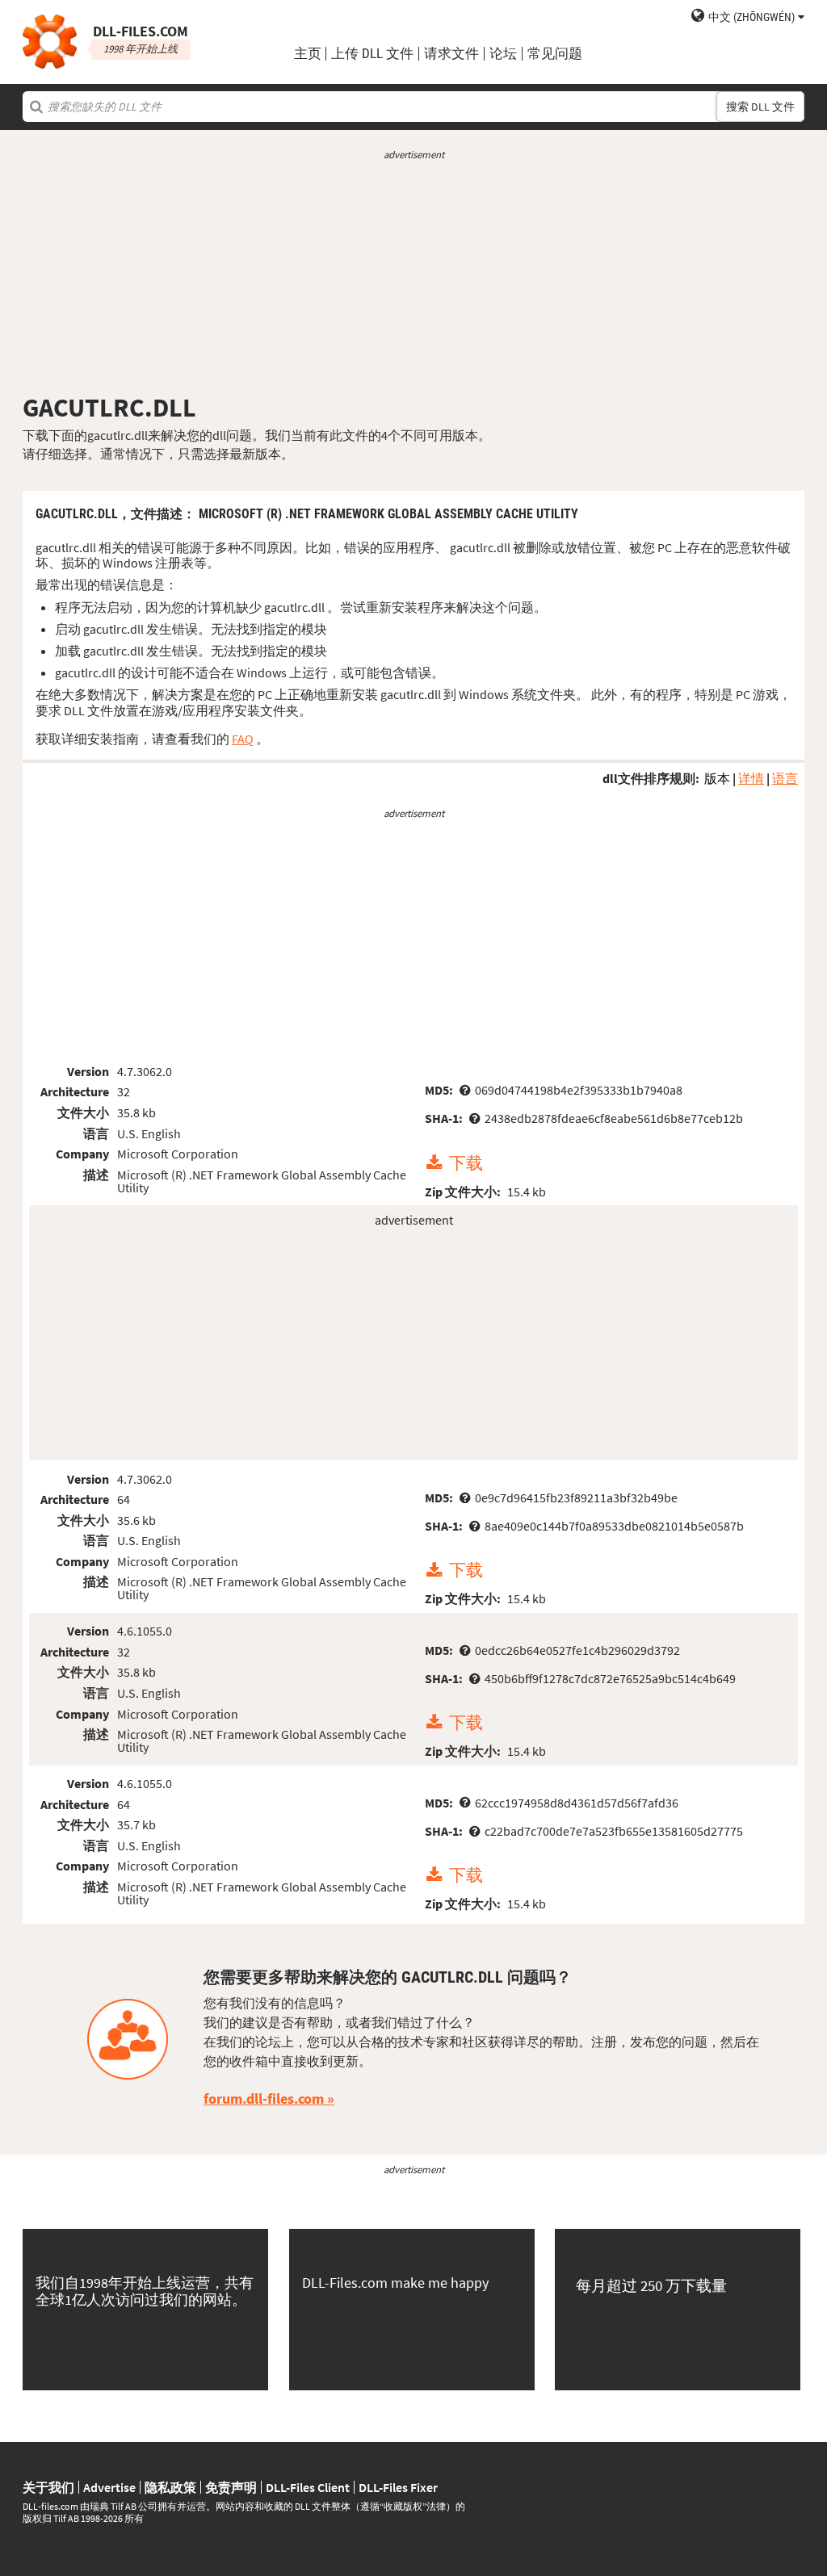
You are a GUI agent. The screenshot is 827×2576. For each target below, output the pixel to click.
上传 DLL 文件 (372, 54)
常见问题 (555, 54)
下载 (466, 1163)
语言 (785, 778)
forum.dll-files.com (264, 2098)
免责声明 (231, 2487)
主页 (308, 54)
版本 (717, 778)
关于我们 (48, 2487)
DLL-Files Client (308, 2487)
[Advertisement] (413, 277)
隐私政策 (170, 2487)
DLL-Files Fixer (398, 2487)
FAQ (243, 739)
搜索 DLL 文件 (760, 107)
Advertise (109, 2487)
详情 (751, 778)
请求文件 (451, 54)
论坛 (503, 54)
